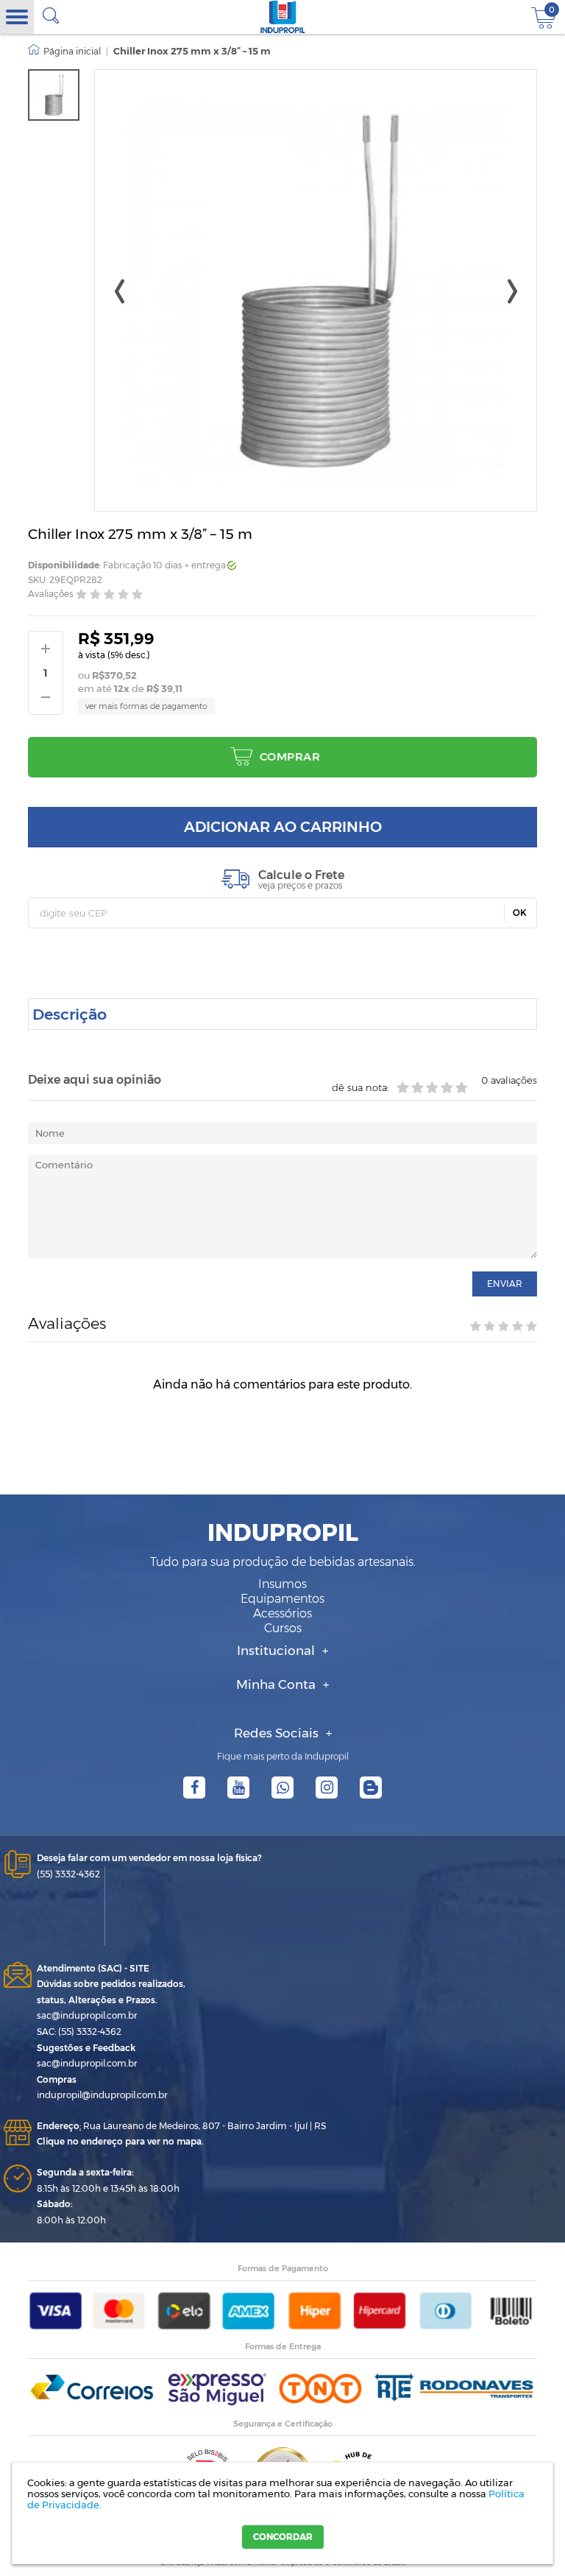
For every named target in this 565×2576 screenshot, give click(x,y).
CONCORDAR (283, 2537)
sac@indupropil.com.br (87, 2015)
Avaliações (51, 594)
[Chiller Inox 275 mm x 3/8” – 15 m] (54, 95)
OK (520, 913)
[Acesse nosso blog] (371, 1788)
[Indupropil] (283, 17)
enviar (505, 1284)
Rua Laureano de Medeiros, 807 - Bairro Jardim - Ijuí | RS (181, 2126)
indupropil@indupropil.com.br (102, 2095)
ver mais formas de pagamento (146, 706)
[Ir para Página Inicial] (64, 52)
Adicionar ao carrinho (283, 827)
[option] (54, 95)
